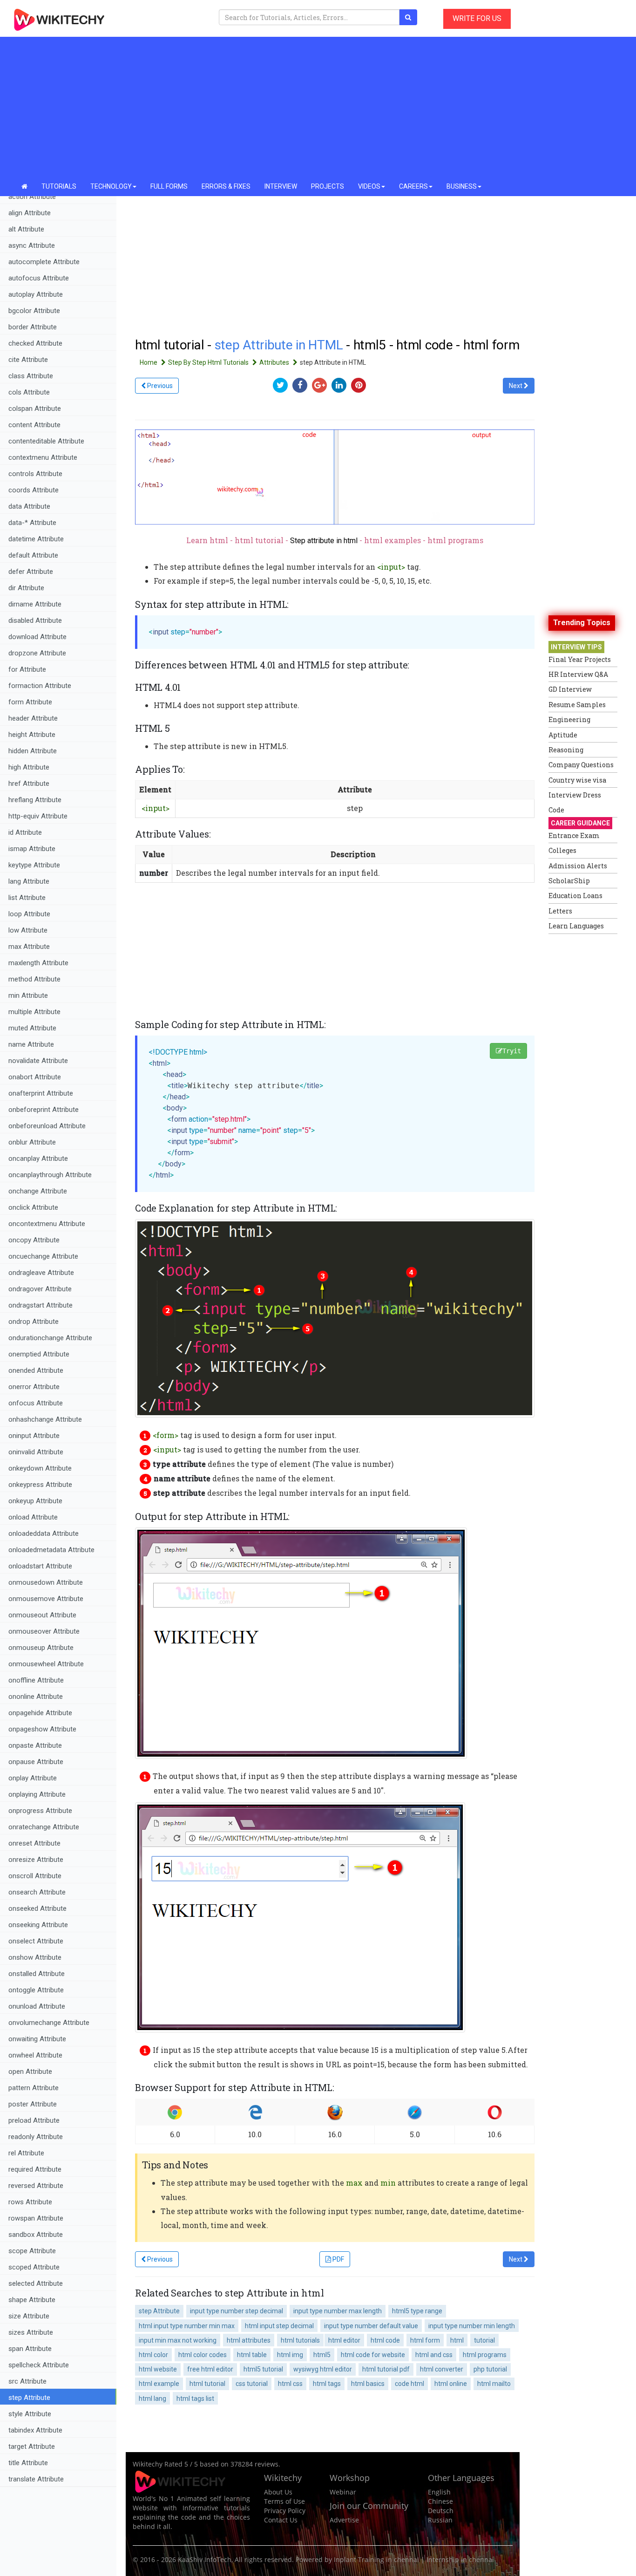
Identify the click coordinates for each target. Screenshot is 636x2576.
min (388, 2183)
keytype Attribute (34, 865)
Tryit (512, 1051)
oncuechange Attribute (43, 1256)
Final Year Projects (580, 659)
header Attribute (33, 718)
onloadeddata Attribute (44, 1533)
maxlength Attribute (38, 963)
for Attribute (27, 669)
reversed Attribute (36, 2186)
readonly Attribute (36, 2137)
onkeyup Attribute (35, 1501)
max (354, 2183)
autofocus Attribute (39, 278)
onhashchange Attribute (45, 1419)
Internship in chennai (460, 2559)
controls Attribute (35, 474)
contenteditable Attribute (46, 441)
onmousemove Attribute (46, 1599)
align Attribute (30, 213)
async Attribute (32, 245)
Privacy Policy (285, 2511)
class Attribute (31, 376)
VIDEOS (369, 186)
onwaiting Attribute (37, 2039)
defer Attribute (31, 572)
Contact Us (281, 2520)
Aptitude (563, 735)
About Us (278, 2492)
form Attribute (30, 702)
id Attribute (25, 832)
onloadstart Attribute (40, 1566)
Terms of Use (284, 2501)
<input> (391, 567)
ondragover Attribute (40, 1289)
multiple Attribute (34, 1012)
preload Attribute (34, 2120)
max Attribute (29, 947)
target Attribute (32, 2447)
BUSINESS (462, 186)
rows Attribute (30, 2202)
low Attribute (28, 930)
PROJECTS (328, 186)
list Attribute (27, 898)
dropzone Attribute (37, 653)
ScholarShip (569, 881)
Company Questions (581, 765)
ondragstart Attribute (41, 1305)
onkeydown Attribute (40, 1468)
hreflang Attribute (35, 800)
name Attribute (31, 1044)
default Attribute (33, 555)
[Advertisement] (318, 107)
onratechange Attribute (44, 1827)
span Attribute (30, 2349)
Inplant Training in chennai (376, 2559)
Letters (560, 911)
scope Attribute (32, 2251)
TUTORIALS (59, 186)
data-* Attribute (32, 523)
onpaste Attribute (35, 1745)
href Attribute (29, 784)
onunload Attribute (37, 2006)
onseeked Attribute (37, 1908)
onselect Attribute (36, 1941)
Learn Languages (576, 926)
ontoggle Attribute (36, 1990)
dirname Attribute (35, 604)
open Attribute (30, 2072)
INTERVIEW (281, 186)
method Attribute (34, 979)
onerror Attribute (34, 1387)
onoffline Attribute (36, 1680)
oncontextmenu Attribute (47, 1224)
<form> (166, 1435)
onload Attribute (33, 1517)
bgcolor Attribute (34, 311)
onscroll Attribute (35, 1876)
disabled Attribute (35, 620)
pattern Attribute (34, 2088)
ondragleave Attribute (41, 1273)
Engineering (569, 719)
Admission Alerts (578, 866)
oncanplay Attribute (38, 1159)
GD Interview (570, 689)
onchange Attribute (38, 1191)
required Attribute (35, 2169)
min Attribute (28, 995)
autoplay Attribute (36, 294)
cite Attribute (28, 360)
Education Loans (575, 896)
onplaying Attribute (37, 1794)
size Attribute (29, 2316)
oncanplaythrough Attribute (50, 1175)
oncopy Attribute (34, 1240)
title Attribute (28, 2463)
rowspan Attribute (36, 2218)
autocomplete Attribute (44, 262)
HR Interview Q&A (578, 674)
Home (149, 362)
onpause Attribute (36, 1762)
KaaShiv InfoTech (205, 2559)
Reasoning (566, 750)
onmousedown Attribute (46, 1582)
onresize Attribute (36, 1860)
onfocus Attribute (36, 1403)
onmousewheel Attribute (46, 1664)
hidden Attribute (33, 751)
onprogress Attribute (40, 1811)
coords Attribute (34, 490)
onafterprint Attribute (41, 1093)
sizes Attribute (31, 2332)
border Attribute (33, 327)
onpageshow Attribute (42, 1729)
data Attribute (29, 506)
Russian (440, 2520)
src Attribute (27, 2381)
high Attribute (29, 767)
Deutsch (441, 2511)
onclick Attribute (33, 1207)
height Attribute (32, 735)
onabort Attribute (35, 1077)
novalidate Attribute (38, 1061)
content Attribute (34, 425)
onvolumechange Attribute (49, 2023)
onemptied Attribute (39, 1354)
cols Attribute (29, 392)
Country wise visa (577, 780)
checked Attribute (35, 343)
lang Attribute (29, 881)
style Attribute (30, 2414)
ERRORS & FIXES (226, 186)
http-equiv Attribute (38, 816)
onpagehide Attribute (40, 1713)
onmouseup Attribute (41, 1648)
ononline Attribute (36, 1697)
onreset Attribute (34, 1843)
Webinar (343, 2492)
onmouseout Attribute (42, 1615)
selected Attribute (36, 2283)
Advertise (344, 2520)
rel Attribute (26, 2153)
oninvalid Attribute (36, 1452)
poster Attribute (33, 2104)
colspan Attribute (35, 409)
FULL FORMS (169, 186)
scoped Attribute (34, 2267)
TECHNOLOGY (111, 186)
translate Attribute (36, 2479)
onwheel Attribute (35, 2055)
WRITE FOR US (477, 18)
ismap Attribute (32, 849)
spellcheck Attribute (39, 2365)
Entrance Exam (574, 835)
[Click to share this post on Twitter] (283, 385)
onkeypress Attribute (40, 1485)
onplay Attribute (33, 1778)
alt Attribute (26, 229)
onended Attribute (36, 1370)
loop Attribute (29, 914)
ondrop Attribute (34, 1322)
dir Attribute (26, 588)
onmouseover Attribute (44, 1631)
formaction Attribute (40, 686)
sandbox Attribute (36, 2235)
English (439, 2492)
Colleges (562, 850)
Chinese (440, 2501)
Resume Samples (577, 705)
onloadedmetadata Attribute (51, 1550)
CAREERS (413, 186)
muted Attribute (32, 1028)
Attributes (275, 362)
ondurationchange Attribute (50, 1338)
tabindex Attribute (35, 2430)
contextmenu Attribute (43, 457)
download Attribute (37, 637)
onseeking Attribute (38, 1925)
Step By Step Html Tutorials (209, 362)
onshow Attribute (35, 1957)
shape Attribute (32, 2300)
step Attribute (29, 2398)
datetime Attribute (36, 539)
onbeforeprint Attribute (44, 1110)
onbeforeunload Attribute (47, 1126)
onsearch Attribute (37, 1892)
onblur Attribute (32, 1142)
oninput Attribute (34, 1436)
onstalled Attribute (37, 1974)
